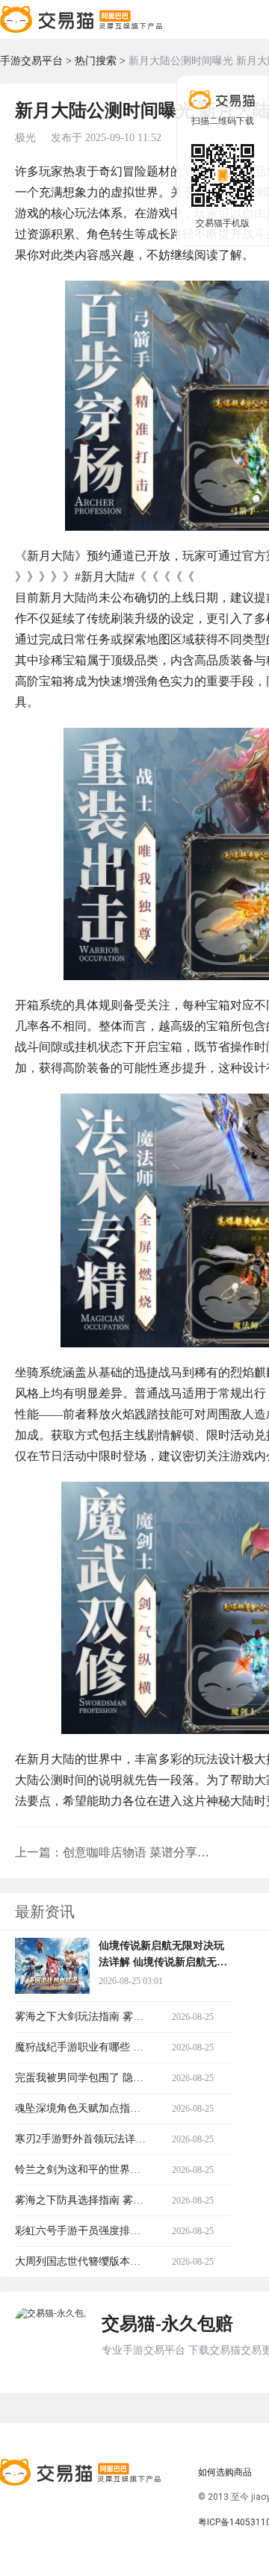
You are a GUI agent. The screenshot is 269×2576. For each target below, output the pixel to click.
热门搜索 (96, 61)
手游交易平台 (31, 61)
